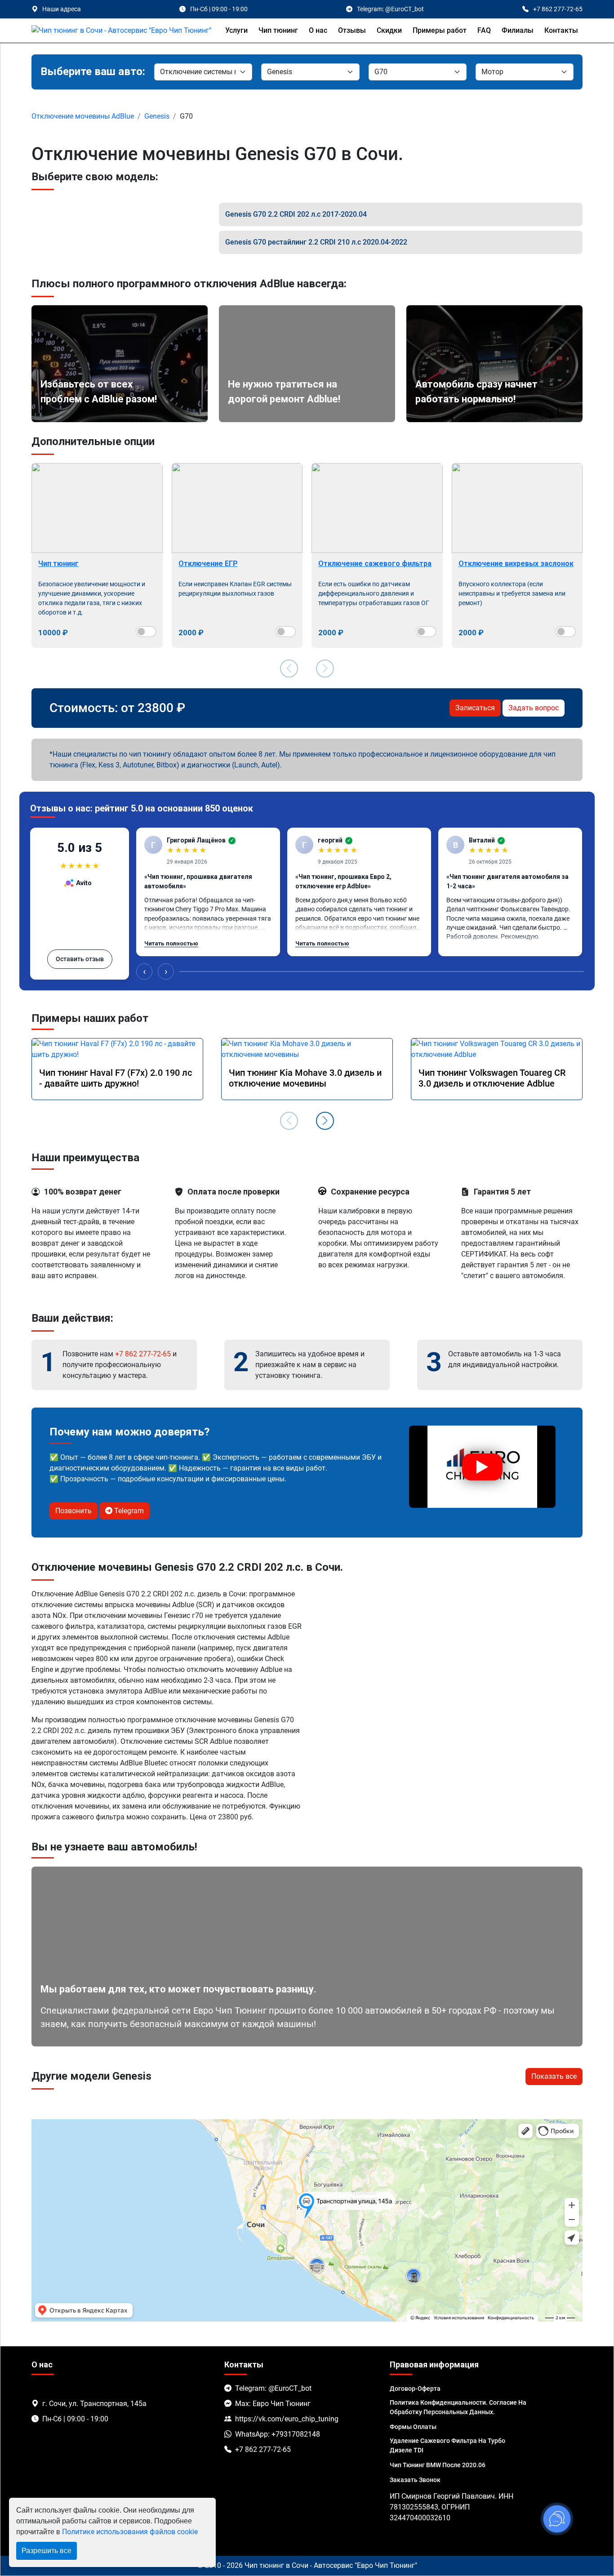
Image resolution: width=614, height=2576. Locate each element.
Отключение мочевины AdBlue (83, 116)
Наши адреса (62, 9)
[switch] (146, 632)
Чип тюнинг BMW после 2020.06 (438, 2465)
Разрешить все (47, 2551)
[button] (325, 1121)
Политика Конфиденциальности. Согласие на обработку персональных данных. (458, 2407)
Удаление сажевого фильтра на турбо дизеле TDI (447, 2445)
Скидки (389, 30)
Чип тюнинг (278, 30)
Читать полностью (171, 943)
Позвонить (73, 1511)
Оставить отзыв (80, 959)
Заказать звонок (415, 2480)
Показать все (554, 2076)
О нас (318, 30)
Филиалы (518, 30)
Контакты (561, 30)
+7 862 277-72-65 (143, 1354)
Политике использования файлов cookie (130, 2532)
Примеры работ (440, 30)
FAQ (484, 30)
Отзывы (352, 30)
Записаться (475, 708)
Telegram (128, 1511)
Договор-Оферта (415, 2389)
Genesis (157, 116)
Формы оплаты (413, 2427)
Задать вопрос (534, 708)
